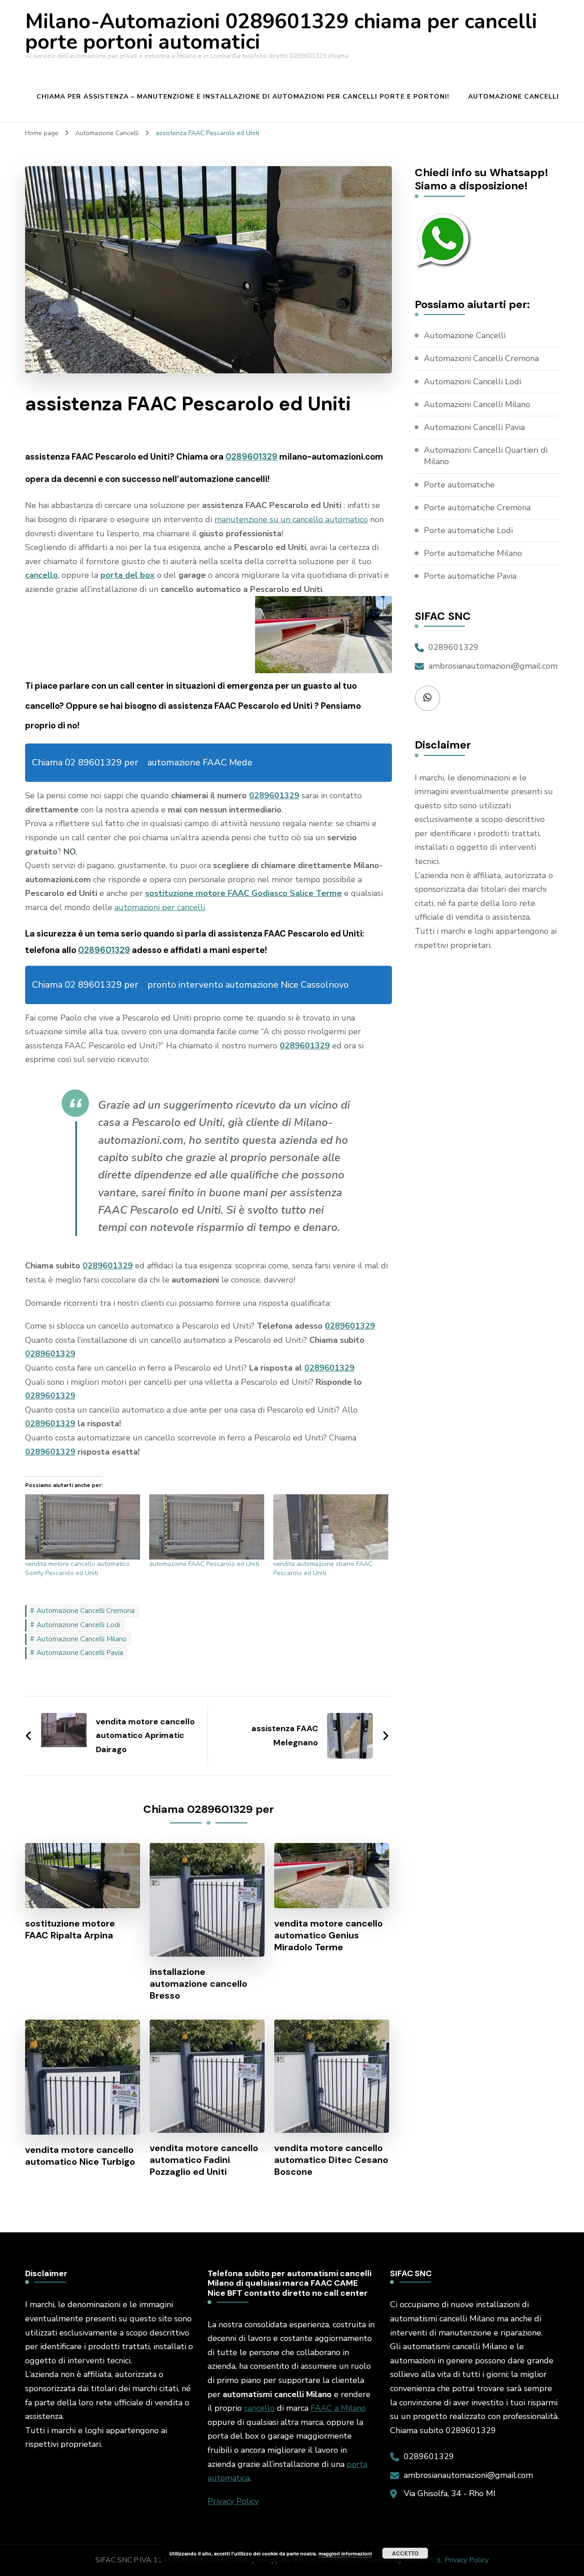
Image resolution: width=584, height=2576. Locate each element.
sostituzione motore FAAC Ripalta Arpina (70, 1929)
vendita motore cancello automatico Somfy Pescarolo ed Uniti (77, 1568)
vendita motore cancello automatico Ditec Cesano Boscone (331, 2160)
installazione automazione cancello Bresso (198, 1984)
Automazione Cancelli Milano (82, 1639)
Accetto (405, 2553)
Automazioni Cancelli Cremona (481, 358)
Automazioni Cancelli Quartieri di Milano (486, 456)
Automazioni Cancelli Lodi (472, 382)
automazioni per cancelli (160, 907)
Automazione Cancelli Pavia (80, 1653)
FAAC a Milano (338, 2408)
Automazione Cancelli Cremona (86, 1611)
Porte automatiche (459, 485)
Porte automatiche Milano (473, 553)
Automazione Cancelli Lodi (78, 1625)
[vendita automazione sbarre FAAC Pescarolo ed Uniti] (331, 1527)
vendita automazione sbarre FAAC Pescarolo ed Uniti (323, 1568)
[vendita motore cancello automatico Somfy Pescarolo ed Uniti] (83, 1527)
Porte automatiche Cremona (477, 508)
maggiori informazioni (345, 2553)
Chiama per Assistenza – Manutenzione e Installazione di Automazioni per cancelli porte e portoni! (243, 97)
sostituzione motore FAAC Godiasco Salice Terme (243, 893)
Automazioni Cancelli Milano (477, 404)
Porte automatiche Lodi (468, 530)
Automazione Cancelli (514, 97)
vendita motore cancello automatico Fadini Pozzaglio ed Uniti (204, 2160)
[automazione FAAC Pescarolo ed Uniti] (207, 1527)
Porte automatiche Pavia (470, 576)
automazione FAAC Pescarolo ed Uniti (204, 1564)
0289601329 (251, 457)
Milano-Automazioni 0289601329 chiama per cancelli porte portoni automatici (281, 32)
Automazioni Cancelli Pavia (474, 427)
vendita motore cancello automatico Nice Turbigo (80, 2156)
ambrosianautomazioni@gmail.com (493, 666)
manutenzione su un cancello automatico (291, 519)
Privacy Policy (233, 2501)
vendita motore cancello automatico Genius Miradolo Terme (328, 1935)
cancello (259, 2408)
